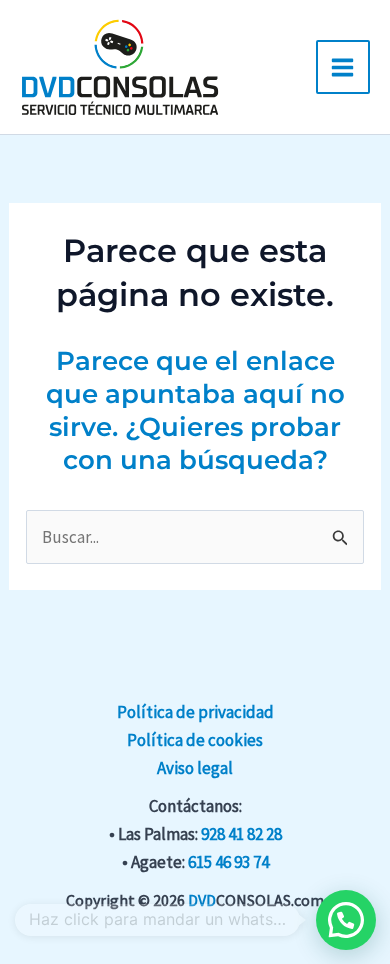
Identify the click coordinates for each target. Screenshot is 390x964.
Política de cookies (195, 740)
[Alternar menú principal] (343, 67)
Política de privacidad (195, 712)
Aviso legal (195, 768)
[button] (346, 920)
